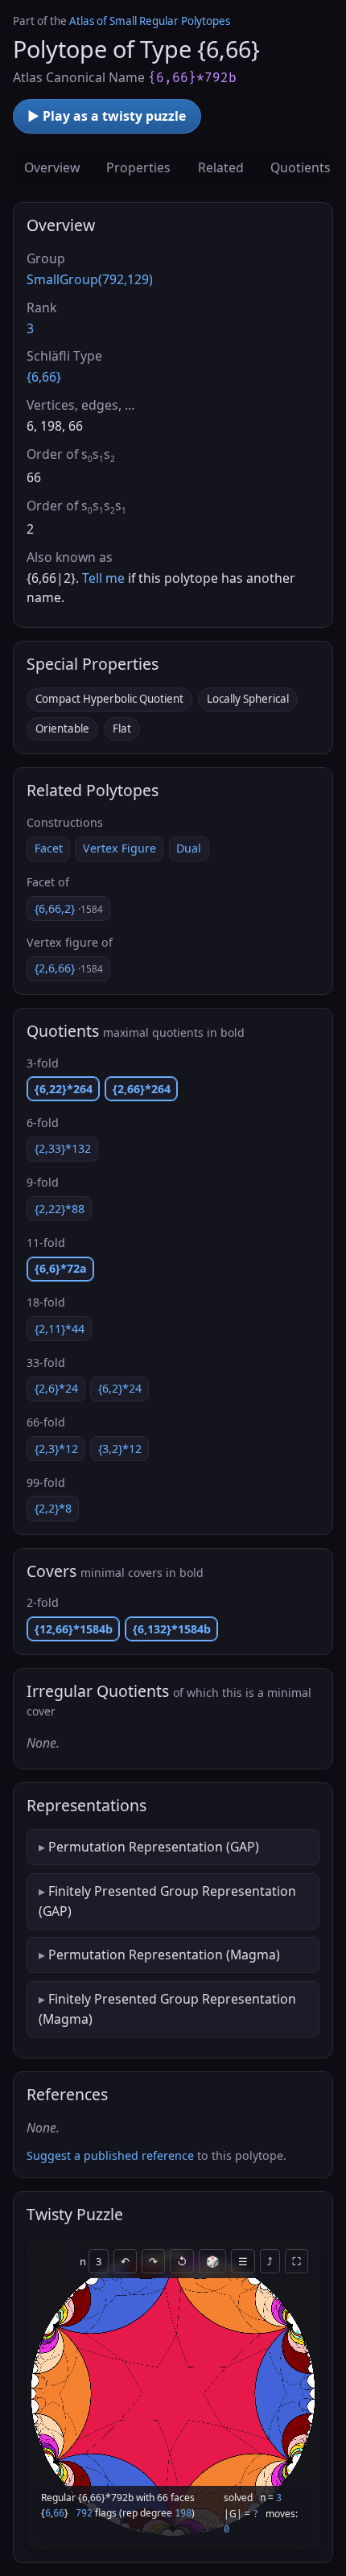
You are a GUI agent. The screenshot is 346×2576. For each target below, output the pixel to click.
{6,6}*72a (61, 1268)
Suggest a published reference (110, 2155)
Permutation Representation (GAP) (154, 1847)
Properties (138, 167)
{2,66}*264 (142, 1089)
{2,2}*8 (53, 1508)
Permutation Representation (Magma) (164, 1955)
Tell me (103, 578)
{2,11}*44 (60, 1329)
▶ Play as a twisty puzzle (107, 116)
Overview (52, 167)
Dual (189, 848)
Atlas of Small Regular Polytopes (150, 21)
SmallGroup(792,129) (90, 279)
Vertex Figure (119, 848)
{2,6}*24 (56, 1388)
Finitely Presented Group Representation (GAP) (167, 1901)
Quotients (301, 167)
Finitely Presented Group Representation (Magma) (167, 2008)
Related (221, 167)
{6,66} (44, 377)
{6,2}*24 (120, 1388)
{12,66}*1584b (74, 1629)
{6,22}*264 (64, 1089)
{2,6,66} (69, 968)
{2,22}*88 (60, 1209)
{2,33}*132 (63, 1148)
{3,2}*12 (120, 1449)
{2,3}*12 (56, 1449)
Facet (49, 848)
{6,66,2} (69, 908)
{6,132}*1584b (172, 1629)
